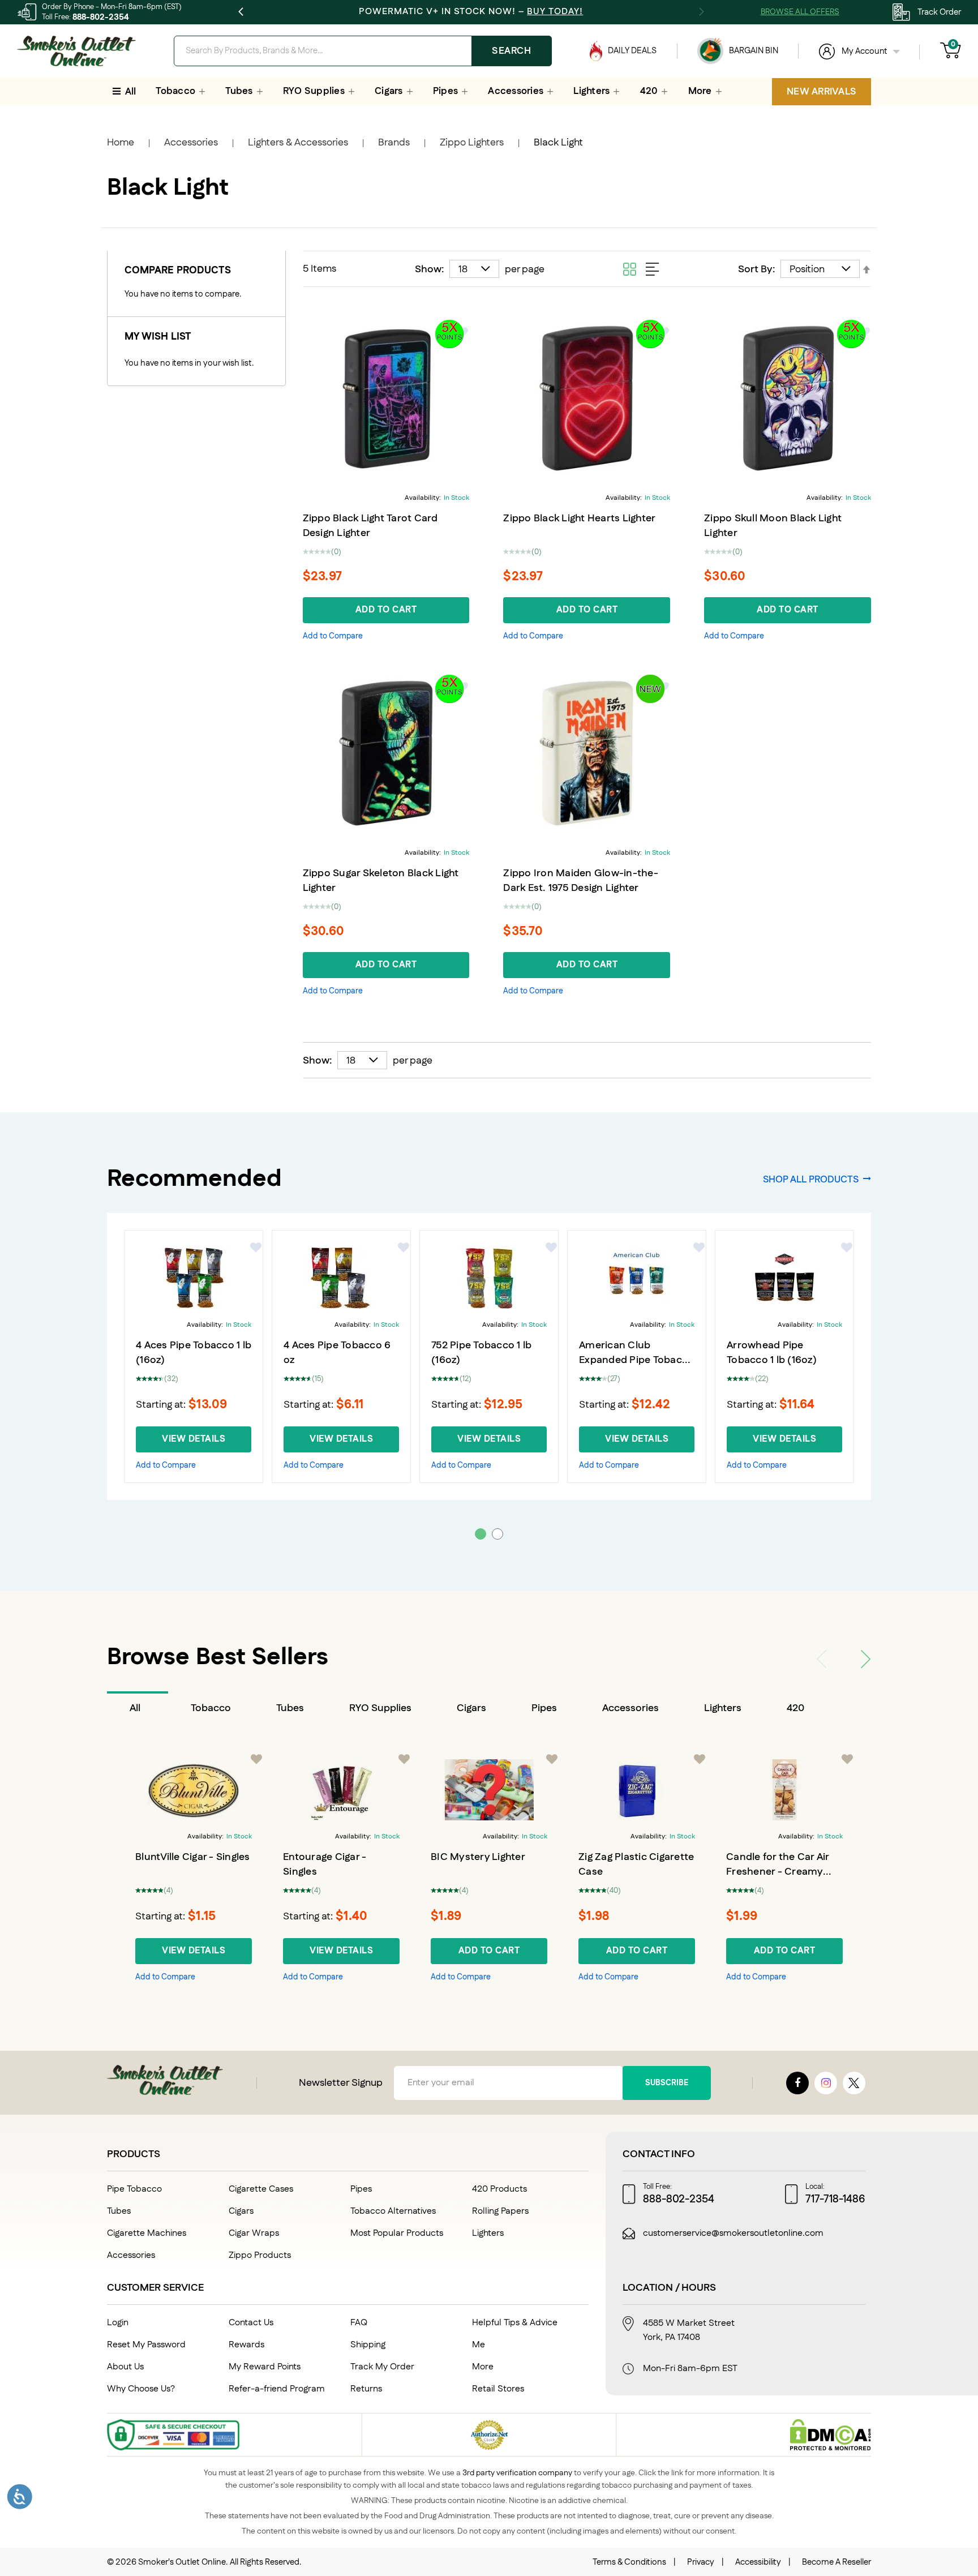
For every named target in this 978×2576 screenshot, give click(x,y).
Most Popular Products (397, 2233)
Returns (366, 2389)
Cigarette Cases (261, 2189)
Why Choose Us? (141, 2389)
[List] (653, 269)
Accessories (191, 143)
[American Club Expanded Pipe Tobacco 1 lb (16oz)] (637, 1278)
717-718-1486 (835, 2200)
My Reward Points (265, 2367)
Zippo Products (260, 2255)
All (135, 1708)
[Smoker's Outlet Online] (76, 51)
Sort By (755, 269)
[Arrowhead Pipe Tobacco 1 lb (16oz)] (784, 1278)
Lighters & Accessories (298, 143)
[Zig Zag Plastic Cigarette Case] (637, 1790)
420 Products (499, 2189)
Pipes (544, 1708)
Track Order (939, 12)
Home (121, 143)
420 (795, 1708)
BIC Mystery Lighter (478, 1857)
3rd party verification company (517, 2473)
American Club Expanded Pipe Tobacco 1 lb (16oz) (636, 1360)
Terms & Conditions (629, 2562)
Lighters (723, 1708)
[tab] (138, 1708)
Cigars (471, 1708)
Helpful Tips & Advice (515, 2323)
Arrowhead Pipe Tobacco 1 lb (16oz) (772, 1353)
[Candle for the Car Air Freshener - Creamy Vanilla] (784, 1790)
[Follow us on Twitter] (854, 2083)
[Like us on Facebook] (797, 2083)
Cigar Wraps (254, 2233)
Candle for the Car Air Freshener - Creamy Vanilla (778, 1872)
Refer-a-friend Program (277, 2389)
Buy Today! (555, 12)
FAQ (359, 2323)
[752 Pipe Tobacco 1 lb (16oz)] (489, 1278)
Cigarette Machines (147, 2233)
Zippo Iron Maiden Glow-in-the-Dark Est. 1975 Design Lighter (581, 881)
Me (479, 2345)
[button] (333, 636)
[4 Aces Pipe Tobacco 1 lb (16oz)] (194, 1278)
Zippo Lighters (472, 143)
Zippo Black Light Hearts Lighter (579, 518)
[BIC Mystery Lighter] (489, 1790)
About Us (125, 2367)
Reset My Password (146, 2345)
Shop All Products (811, 1179)
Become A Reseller (837, 2562)
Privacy (701, 2562)
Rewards (246, 2345)
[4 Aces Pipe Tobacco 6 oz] (341, 1278)
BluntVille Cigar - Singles (193, 1857)
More (483, 2367)
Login (118, 2323)
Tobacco (211, 1708)
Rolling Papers (500, 2211)
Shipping (368, 2345)
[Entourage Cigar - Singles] (341, 1790)
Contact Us (251, 2323)
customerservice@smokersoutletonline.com (733, 2234)
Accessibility (758, 2562)
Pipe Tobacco (134, 2189)
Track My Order (382, 2367)
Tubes (290, 1708)
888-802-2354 (101, 17)
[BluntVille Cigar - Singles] (194, 1790)
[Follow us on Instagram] (826, 2083)
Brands (394, 143)
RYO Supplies (380, 1708)
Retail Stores (498, 2389)
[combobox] (363, 51)
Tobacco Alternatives (393, 2211)
